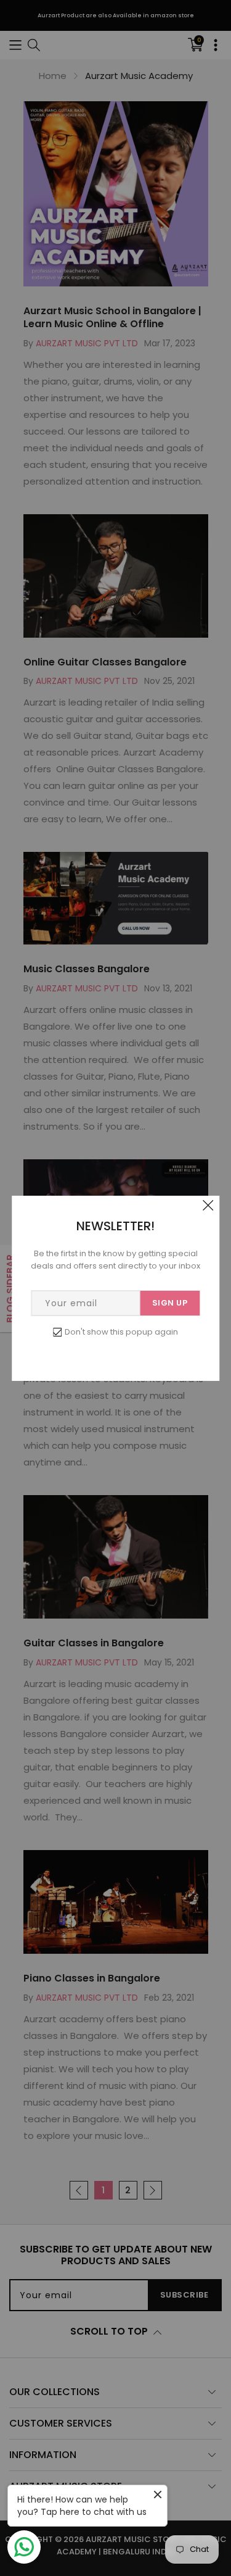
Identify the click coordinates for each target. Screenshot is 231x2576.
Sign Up (170, 1303)
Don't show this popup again (121, 1332)
